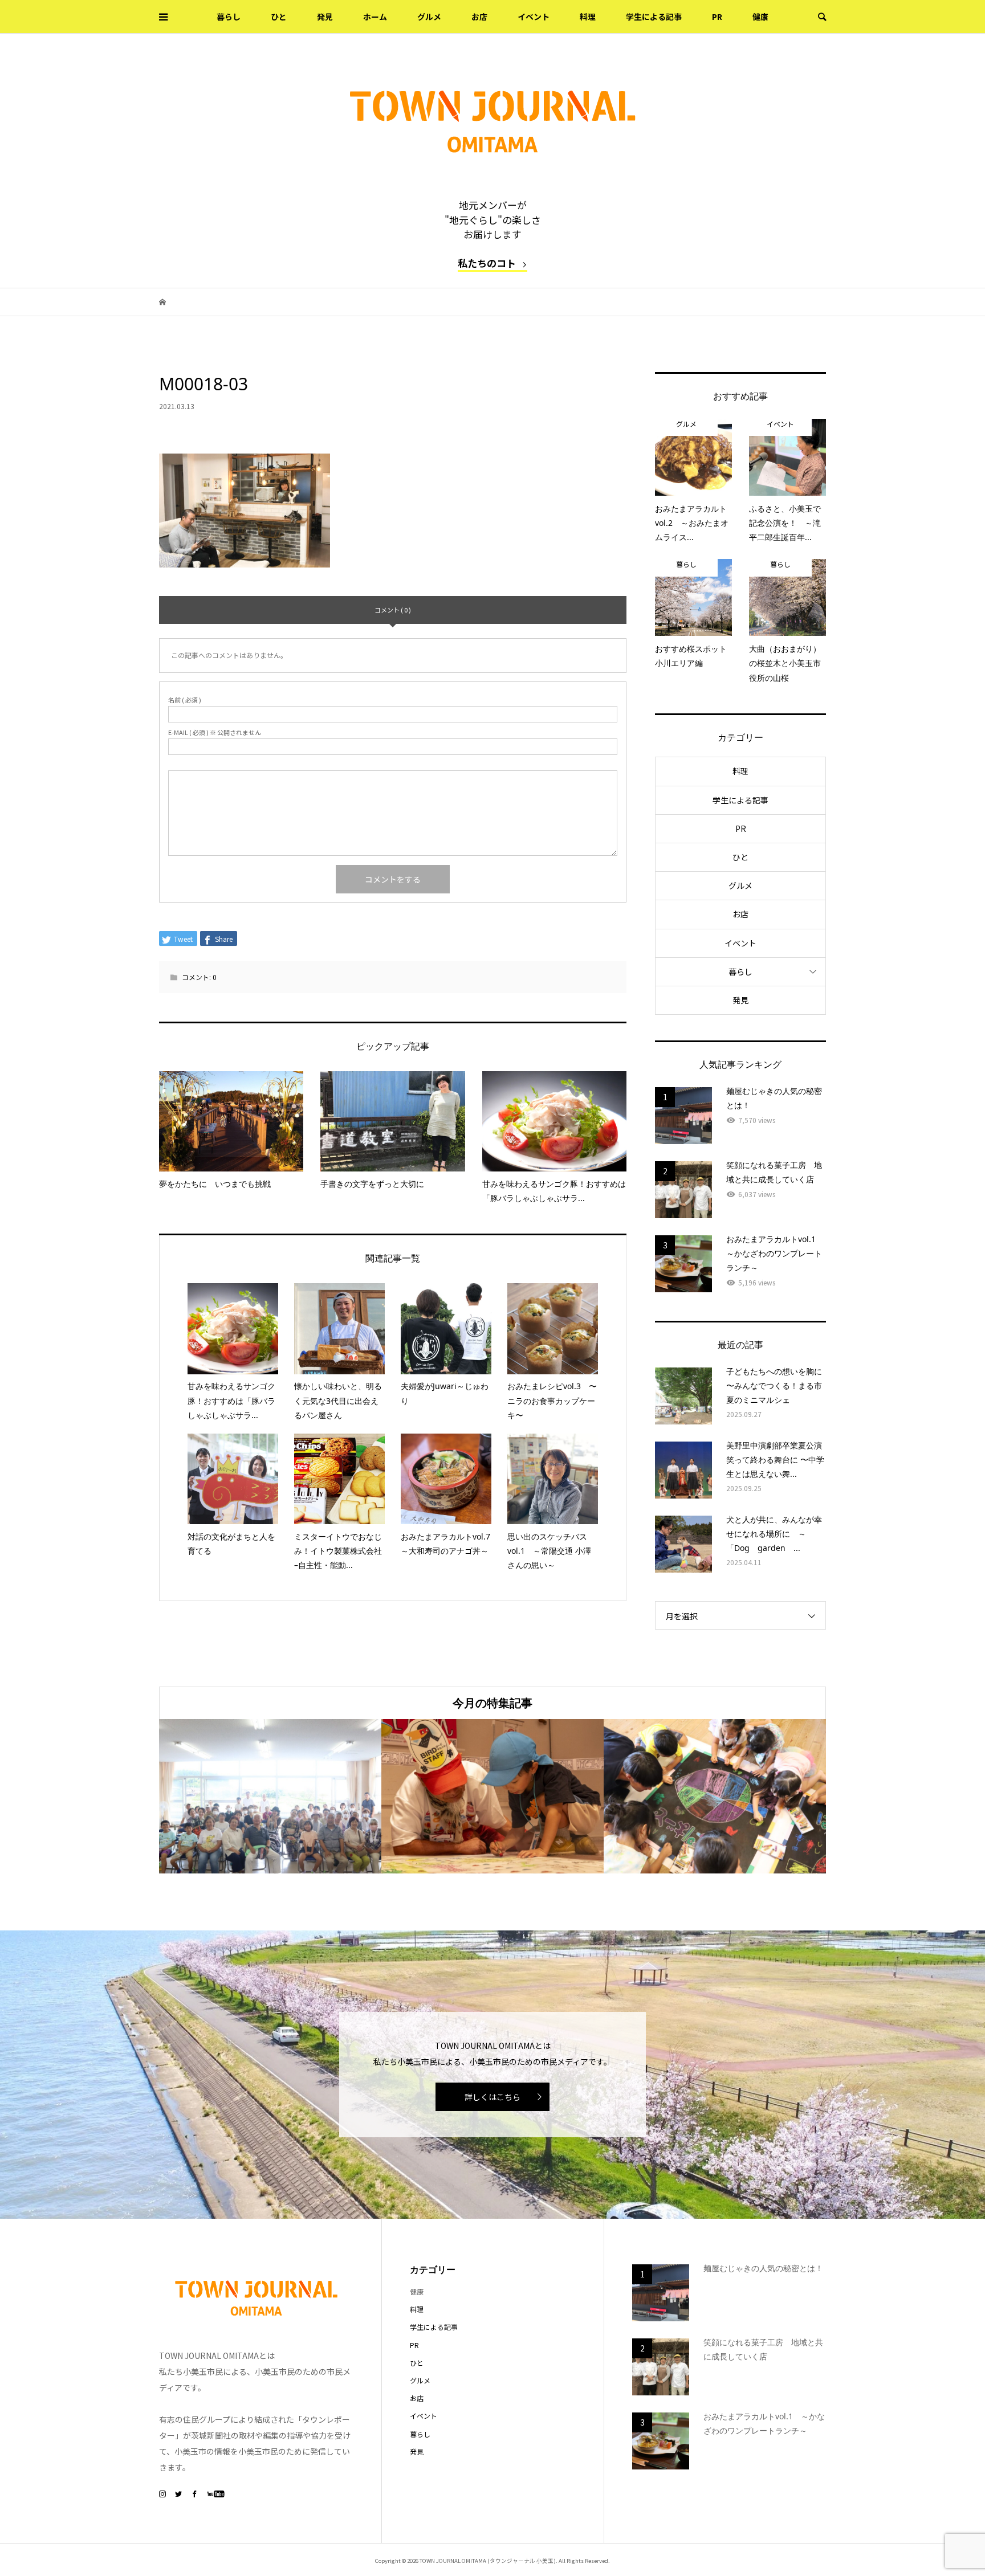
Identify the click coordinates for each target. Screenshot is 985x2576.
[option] (270, 1796)
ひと (279, 17)
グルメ (429, 17)
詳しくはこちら (492, 2097)
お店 (479, 17)
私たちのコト (487, 263)
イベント (534, 17)
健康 (760, 17)
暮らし (229, 17)
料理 (588, 17)
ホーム (375, 17)
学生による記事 (654, 17)
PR (717, 17)
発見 (325, 17)
